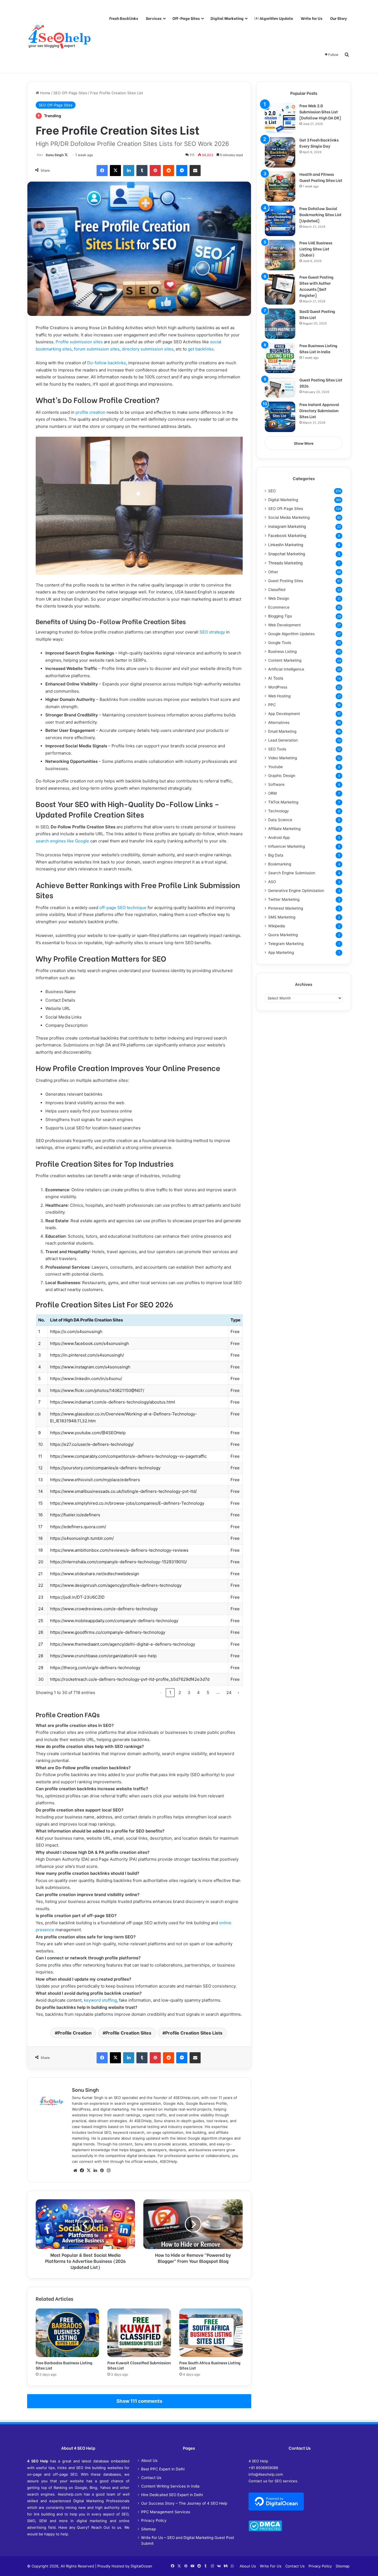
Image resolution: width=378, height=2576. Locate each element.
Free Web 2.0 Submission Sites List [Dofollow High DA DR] (320, 112)
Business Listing (282, 651)
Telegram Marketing (286, 944)
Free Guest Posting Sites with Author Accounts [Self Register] (316, 286)
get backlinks (201, 349)
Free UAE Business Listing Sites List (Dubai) (316, 249)
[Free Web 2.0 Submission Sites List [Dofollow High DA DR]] (280, 118)
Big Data (276, 855)
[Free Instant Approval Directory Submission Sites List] (280, 417)
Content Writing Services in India (170, 2486)
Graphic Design (282, 776)
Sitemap (148, 2529)
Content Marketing (285, 660)
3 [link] (189, 1693)
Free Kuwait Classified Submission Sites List (139, 2365)
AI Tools (276, 678)
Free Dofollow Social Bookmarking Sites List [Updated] (320, 214)
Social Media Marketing (289, 517)
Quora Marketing (283, 935)
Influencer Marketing (287, 846)
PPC (272, 705)
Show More (304, 443)
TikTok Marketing (283, 802)
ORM (272, 793)
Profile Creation (75, 2033)
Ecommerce (279, 607)
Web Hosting (279, 696)
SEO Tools (277, 749)
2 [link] (180, 1693)
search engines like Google (62, 841)
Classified (277, 590)
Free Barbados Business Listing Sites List (64, 2365)
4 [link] (198, 1693)
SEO (272, 491)
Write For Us (271, 2566)
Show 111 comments (139, 2401)
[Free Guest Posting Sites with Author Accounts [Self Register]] (280, 289)
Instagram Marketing (287, 526)
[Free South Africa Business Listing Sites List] (211, 2333)
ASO (272, 882)
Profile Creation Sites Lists (194, 2033)
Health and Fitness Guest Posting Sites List (321, 177)
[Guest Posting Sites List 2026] (280, 387)
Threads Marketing (285, 563)
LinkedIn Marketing (286, 545)
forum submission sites (97, 349)
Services (154, 18)
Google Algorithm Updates (291, 634)
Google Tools (280, 643)
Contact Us (151, 2478)
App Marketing (281, 952)
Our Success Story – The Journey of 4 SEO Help (184, 2503)
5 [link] (208, 1693)
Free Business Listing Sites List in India (318, 348)
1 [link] (170, 1693)
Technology (279, 811)
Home (45, 93)
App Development (284, 714)
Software (276, 784)
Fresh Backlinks (124, 18)
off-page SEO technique (123, 908)
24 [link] (229, 1693)
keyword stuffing (100, 2000)
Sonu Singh (55, 155)
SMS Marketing (282, 917)
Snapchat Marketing (287, 554)
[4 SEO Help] (59, 36)
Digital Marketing (227, 18)
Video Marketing (283, 758)
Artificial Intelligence (286, 669)
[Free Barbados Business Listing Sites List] (67, 2333)
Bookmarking (280, 864)
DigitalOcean (141, 2566)
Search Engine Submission (292, 873)
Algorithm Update (276, 18)
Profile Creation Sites (128, 2033)
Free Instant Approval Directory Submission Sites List (319, 410)
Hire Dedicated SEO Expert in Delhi (172, 2495)
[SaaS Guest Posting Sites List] (280, 324)
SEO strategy (212, 632)
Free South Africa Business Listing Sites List (210, 2365)
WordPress (278, 687)
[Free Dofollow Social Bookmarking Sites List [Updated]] (280, 221)
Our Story (339, 18)
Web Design (279, 598)
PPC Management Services (166, 2512)
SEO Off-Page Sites (70, 93)
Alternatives (279, 722)
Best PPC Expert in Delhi (163, 2469)
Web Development (284, 625)
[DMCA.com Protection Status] (265, 2530)
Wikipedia (277, 926)
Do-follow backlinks (107, 363)
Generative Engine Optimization (296, 891)
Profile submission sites (79, 342)
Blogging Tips (280, 616)
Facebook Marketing (287, 536)
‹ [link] (161, 1693)
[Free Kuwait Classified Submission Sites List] (139, 2333)
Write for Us (312, 18)
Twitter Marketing (284, 899)
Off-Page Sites (186, 18)
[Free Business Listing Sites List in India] (280, 358)
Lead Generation (283, 740)
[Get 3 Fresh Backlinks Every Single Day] (280, 152)
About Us (149, 2460)
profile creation (90, 412)
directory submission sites (148, 349)
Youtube (275, 767)
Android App (279, 837)
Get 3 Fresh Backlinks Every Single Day (319, 143)
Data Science (280, 820)
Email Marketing (282, 731)
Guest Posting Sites (286, 581)
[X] (89, 2171)
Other (273, 572)
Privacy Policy (154, 2520)
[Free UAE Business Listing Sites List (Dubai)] (280, 255)
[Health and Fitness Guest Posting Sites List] (280, 187)
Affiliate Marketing (284, 829)
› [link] (238, 1693)
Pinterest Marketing (286, 908)
